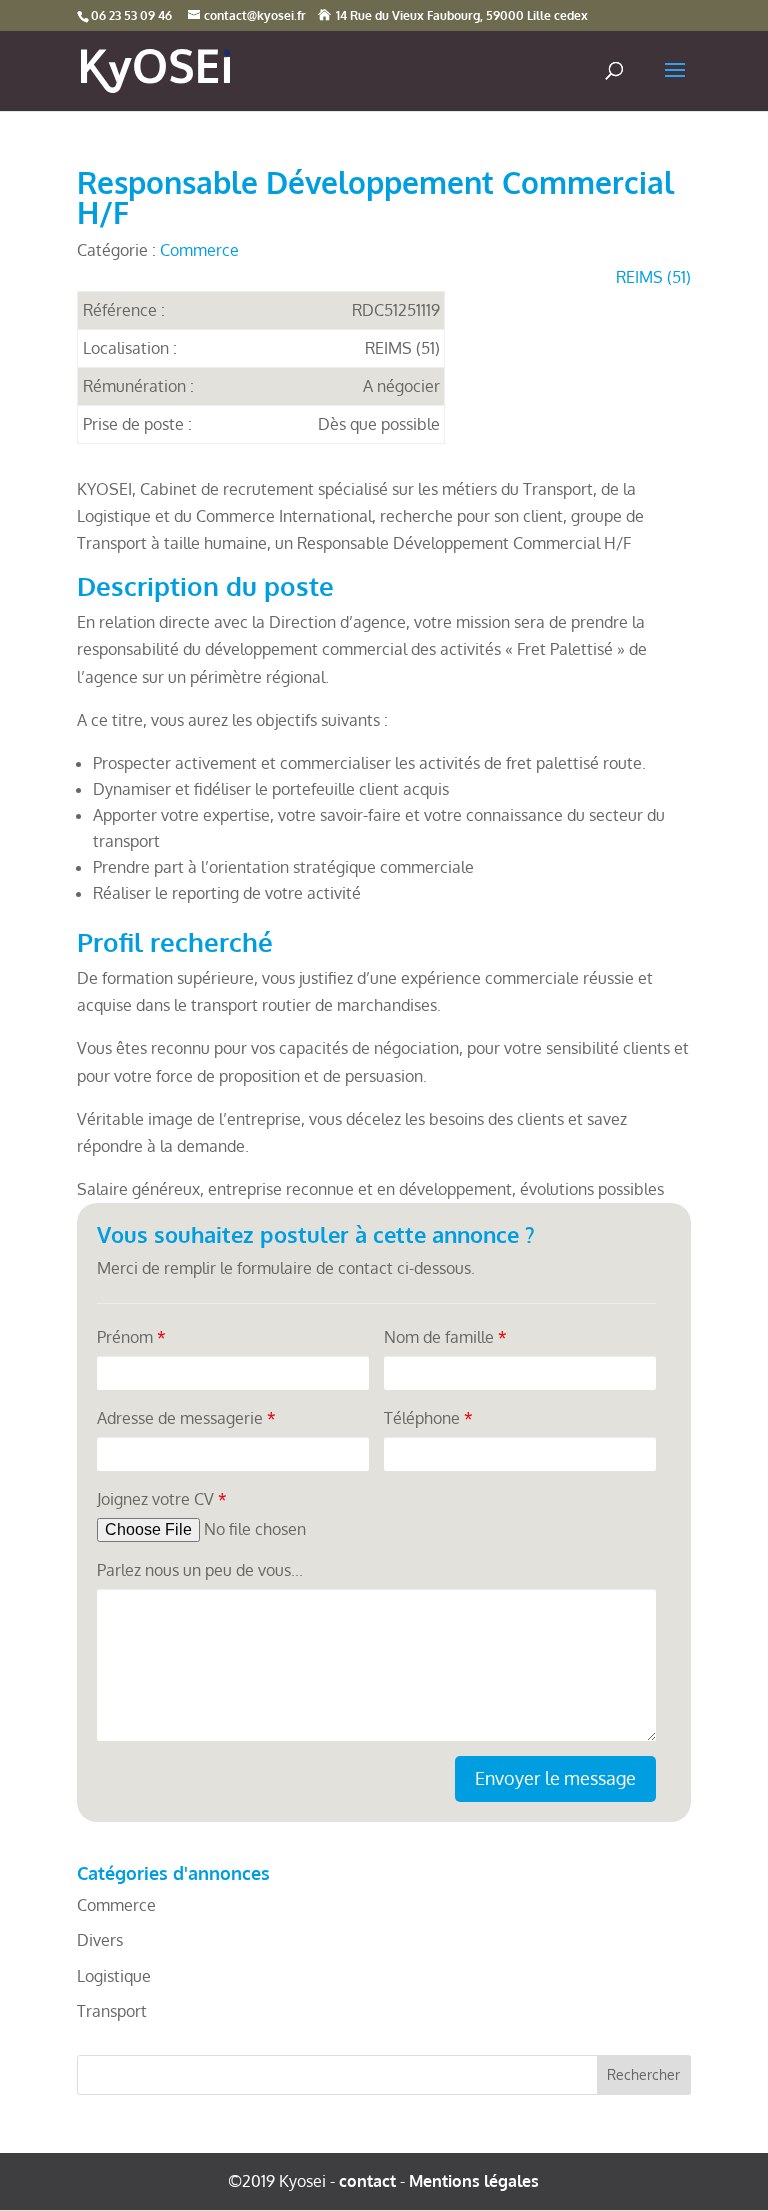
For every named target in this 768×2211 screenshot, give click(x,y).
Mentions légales (474, 2181)
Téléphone (428, 1418)
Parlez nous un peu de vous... (200, 1570)
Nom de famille (445, 1337)
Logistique (114, 1976)
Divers (100, 1940)
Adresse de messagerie (186, 1418)
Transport (112, 2011)
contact (367, 2181)
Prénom (131, 1337)
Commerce (199, 250)
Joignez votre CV (162, 1499)
